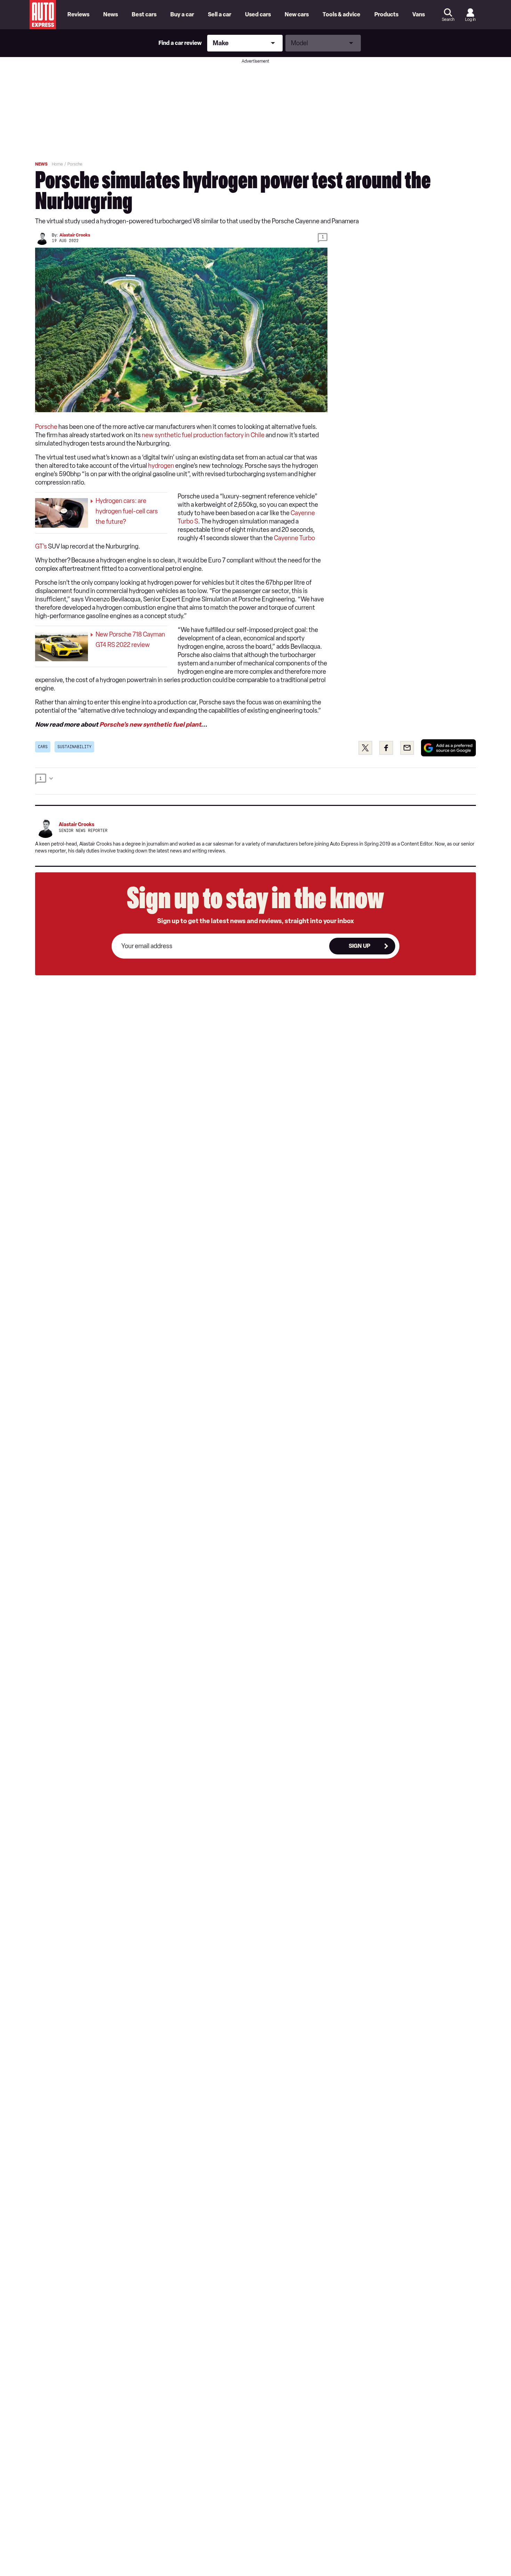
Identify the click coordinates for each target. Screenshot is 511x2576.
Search (448, 19)
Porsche (46, 427)
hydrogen (161, 466)
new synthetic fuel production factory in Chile (203, 435)
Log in (470, 19)
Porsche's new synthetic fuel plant (150, 725)
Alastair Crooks (75, 235)
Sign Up (359, 946)
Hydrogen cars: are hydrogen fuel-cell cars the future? (127, 511)
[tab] (255, 781)
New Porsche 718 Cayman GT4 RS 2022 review (130, 640)
